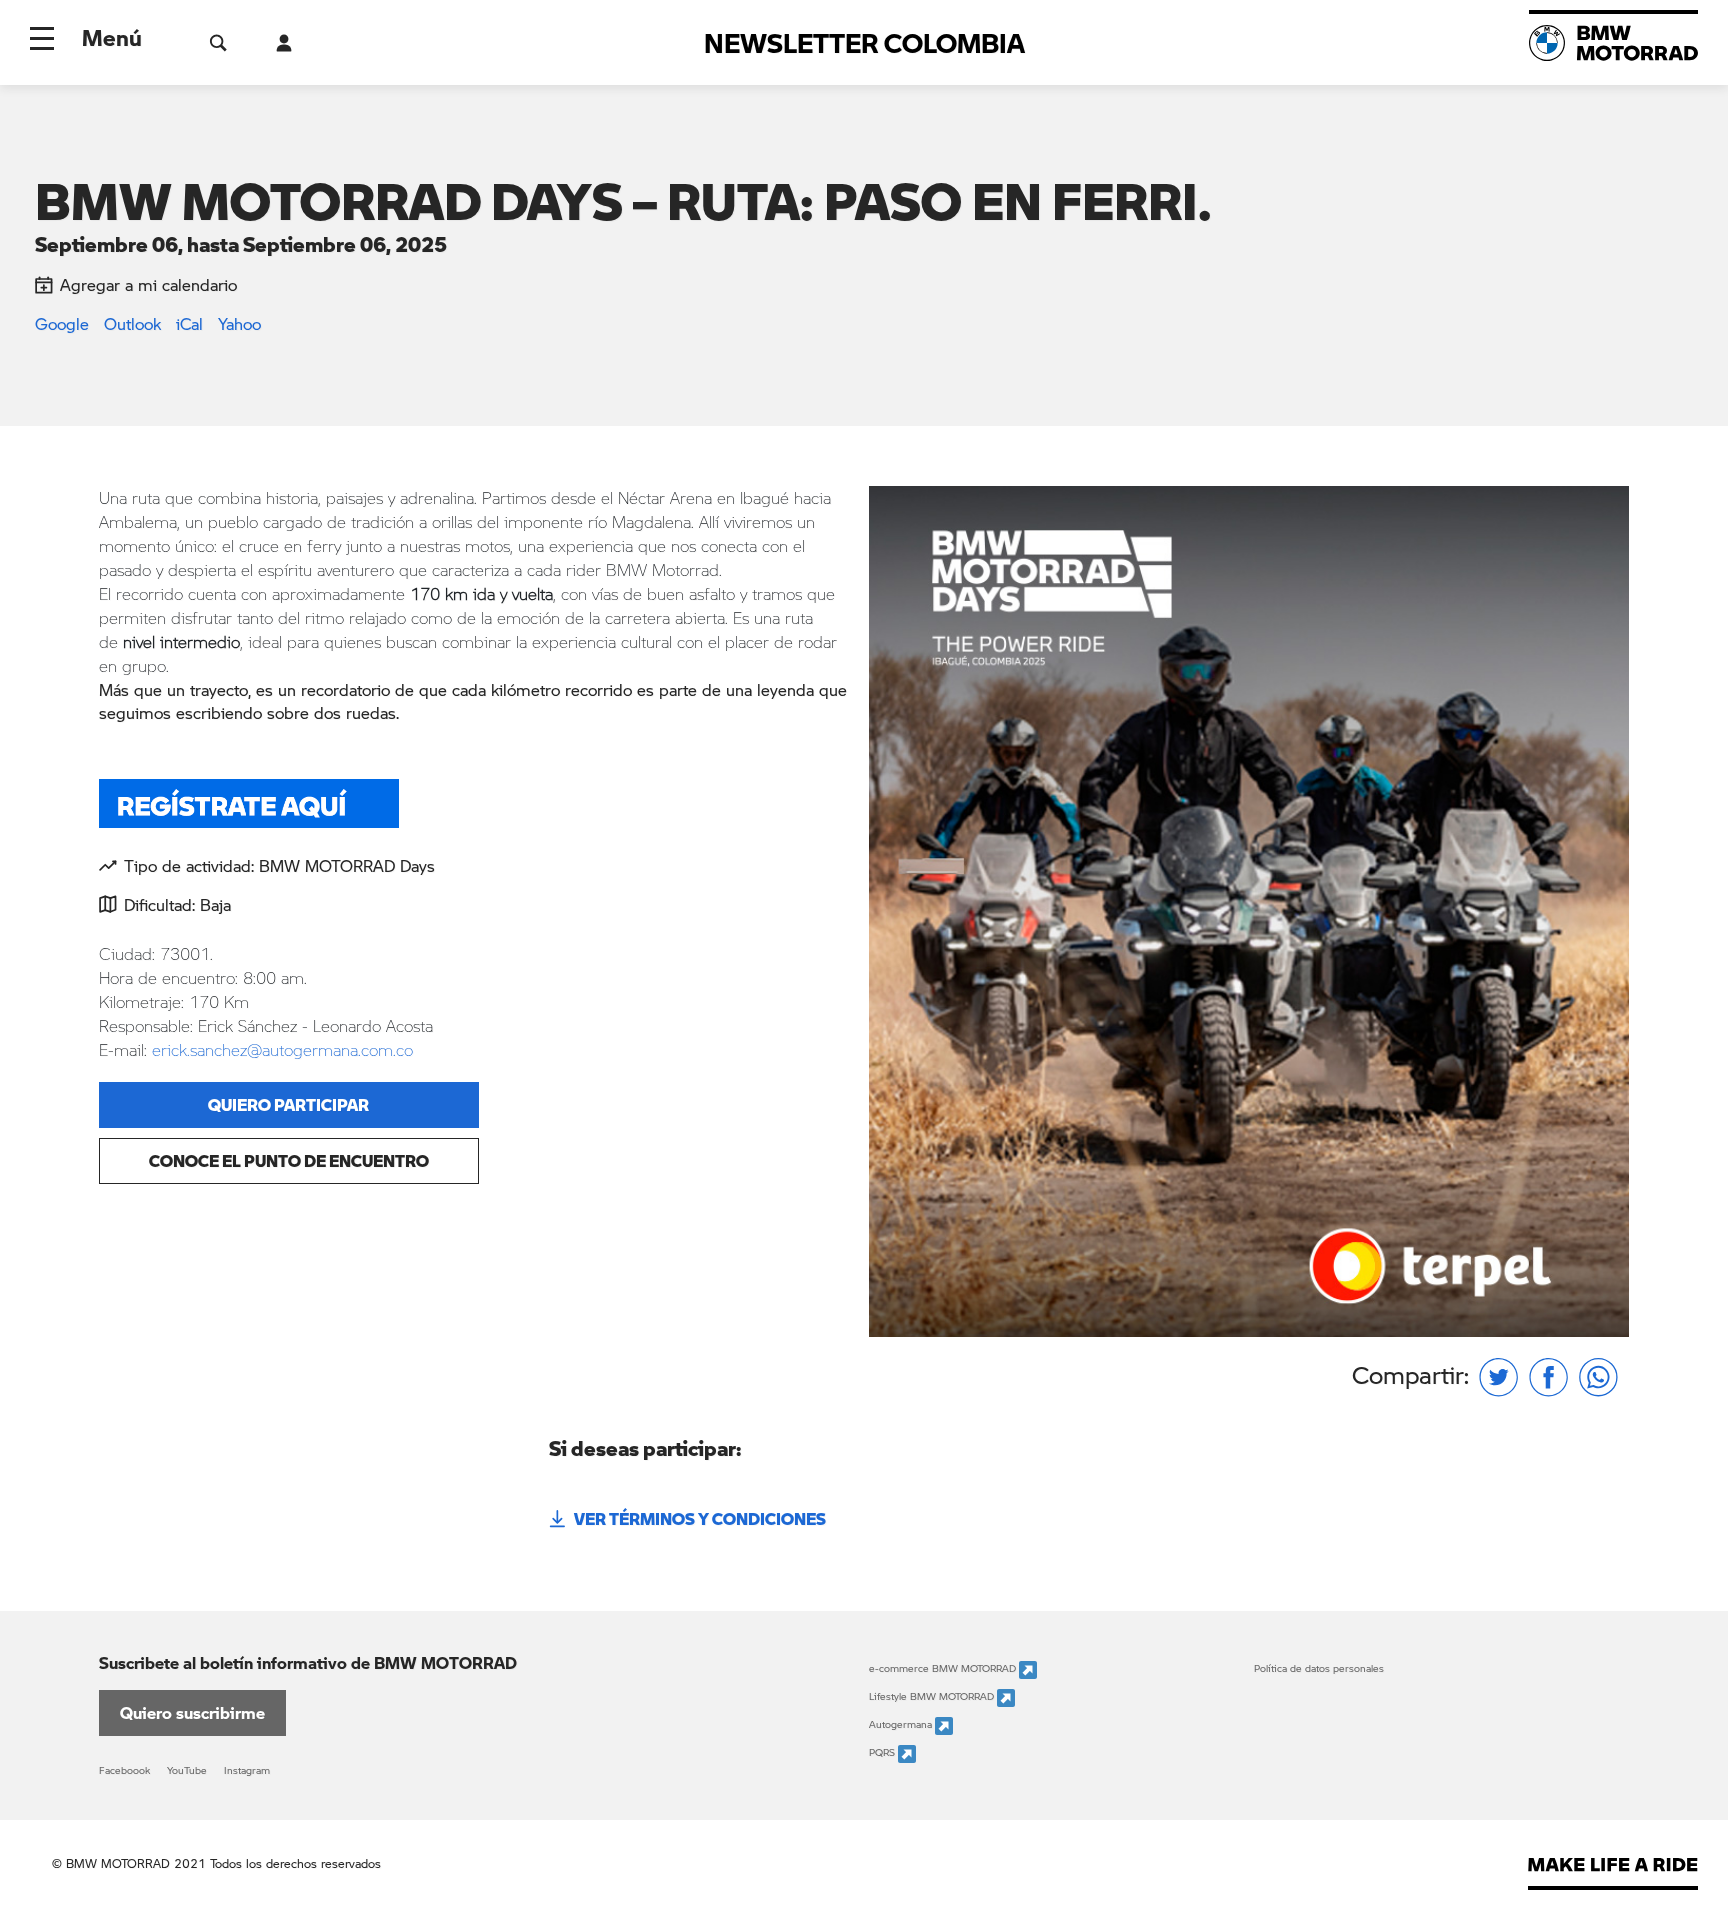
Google (62, 323)
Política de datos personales (1319, 1668)
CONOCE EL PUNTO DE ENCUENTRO (289, 1160)
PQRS (883, 1753)
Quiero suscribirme (192, 1712)
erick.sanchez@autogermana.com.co (282, 1049)
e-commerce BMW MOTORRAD (944, 1669)
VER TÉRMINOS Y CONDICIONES (700, 1518)
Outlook (132, 323)
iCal (189, 323)
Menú (112, 37)
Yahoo (239, 323)
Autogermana (902, 1725)
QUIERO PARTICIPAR (288, 1104)
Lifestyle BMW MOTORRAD (933, 1697)
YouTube (187, 1770)
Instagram (247, 1770)
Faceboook (124, 1770)
